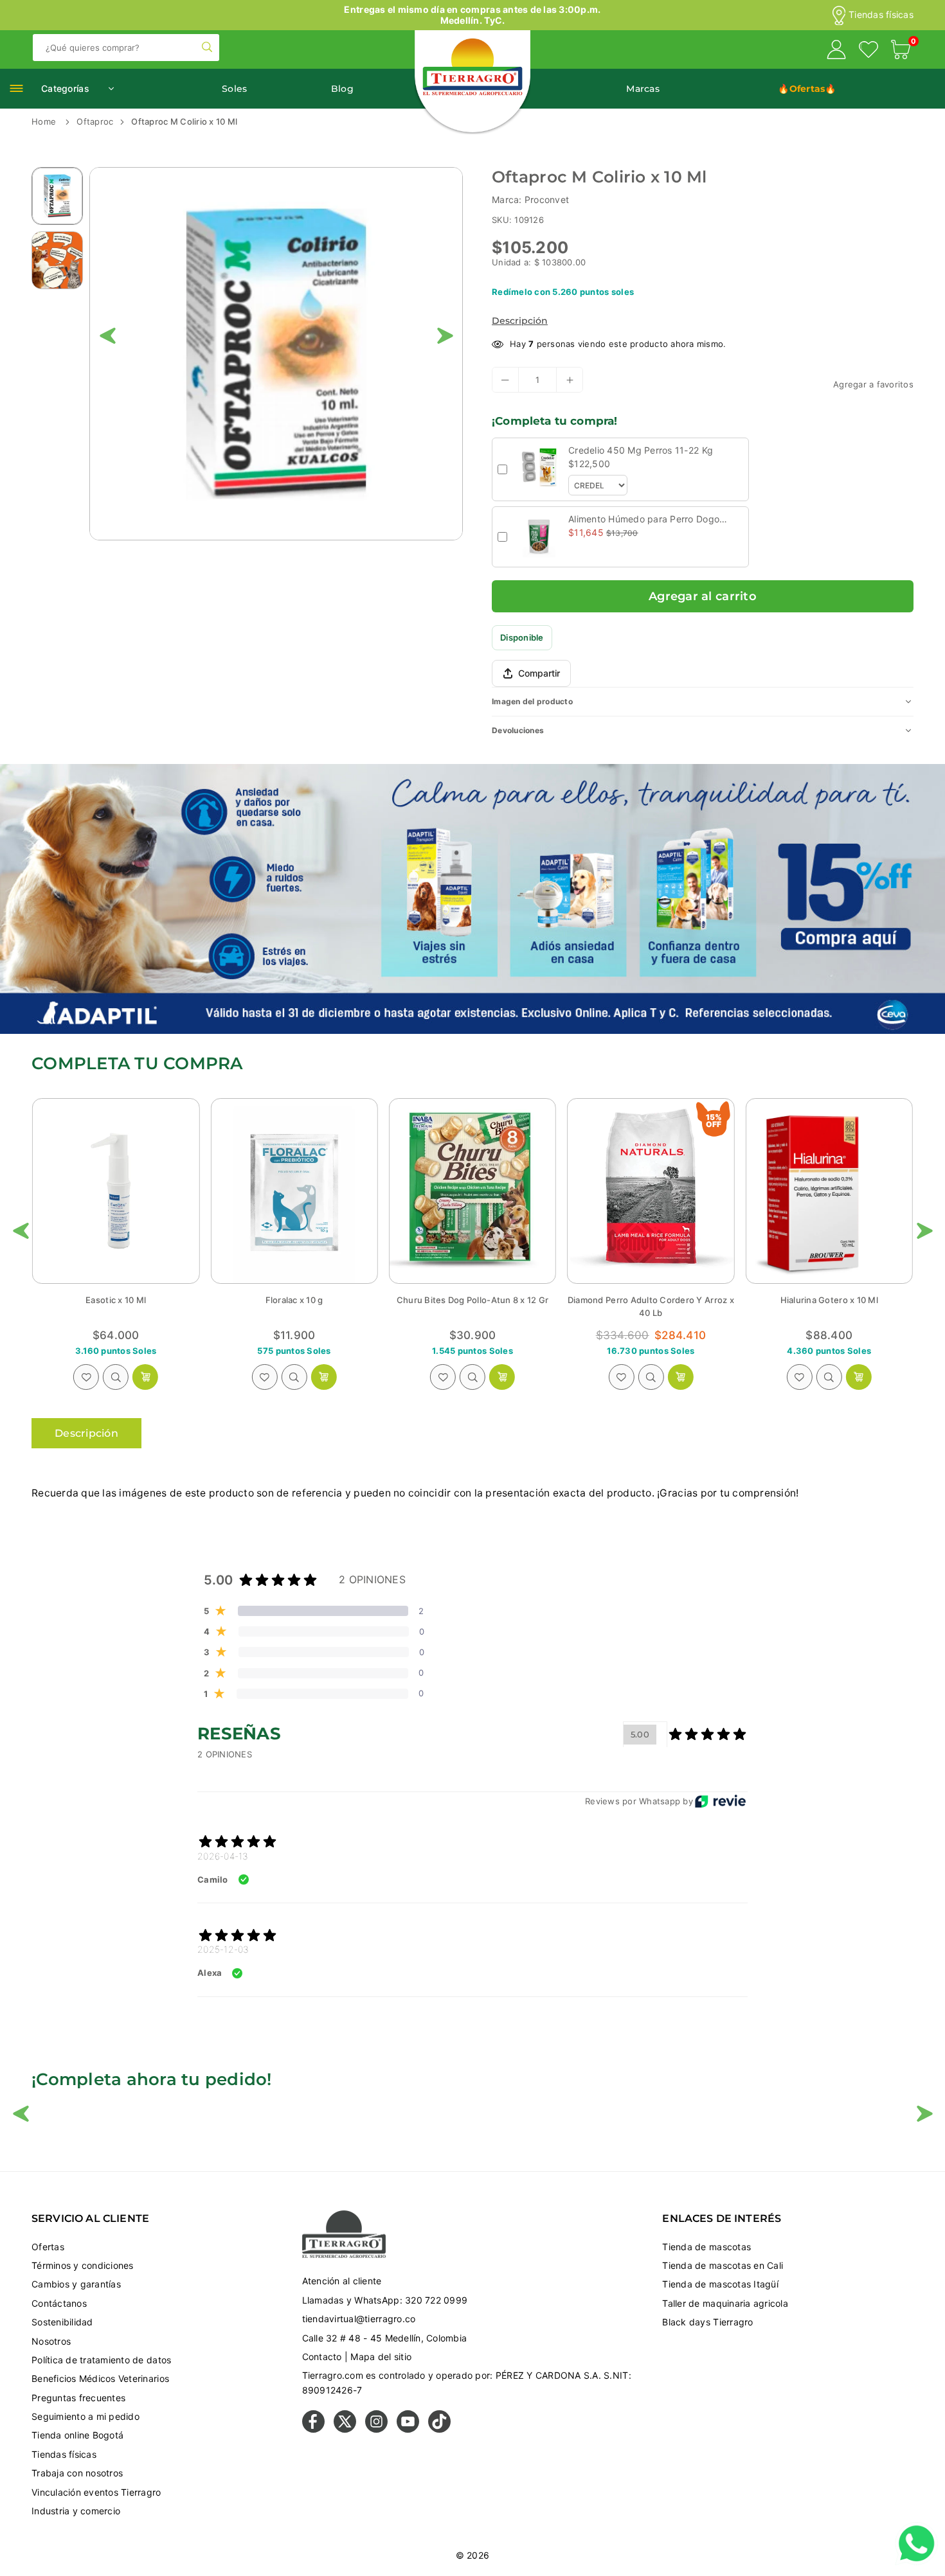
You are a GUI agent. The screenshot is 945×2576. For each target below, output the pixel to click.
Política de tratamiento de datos (101, 2360)
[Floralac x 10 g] (116, 1191)
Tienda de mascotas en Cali (723, 2265)
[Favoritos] (869, 51)
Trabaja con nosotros (77, 2473)
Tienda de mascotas (706, 2247)
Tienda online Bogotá (77, 2435)
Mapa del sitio (381, 2357)
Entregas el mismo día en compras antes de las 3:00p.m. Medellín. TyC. (472, 15)
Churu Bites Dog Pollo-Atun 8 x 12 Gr (294, 1300)
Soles (234, 89)
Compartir (539, 673)
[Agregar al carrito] (145, 1377)
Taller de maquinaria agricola (725, 2303)
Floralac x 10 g (116, 1300)
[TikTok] (439, 2429)
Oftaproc (95, 121)
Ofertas (48, 2247)
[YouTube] (408, 2429)
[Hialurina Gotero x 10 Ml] (651, 1191)
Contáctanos (59, 2303)
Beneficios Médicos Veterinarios (100, 2378)
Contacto (322, 2357)
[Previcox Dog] (829, 1191)
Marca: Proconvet (530, 200)
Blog (342, 89)
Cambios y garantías (76, 2284)
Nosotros (51, 2341)
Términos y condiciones (83, 2265)
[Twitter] (345, 2429)
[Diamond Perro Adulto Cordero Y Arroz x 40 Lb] (473, 1191)
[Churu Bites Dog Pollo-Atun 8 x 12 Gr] (294, 1191)
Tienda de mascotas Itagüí (720, 2284)
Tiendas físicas (881, 15)
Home (44, 121)
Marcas (643, 89)
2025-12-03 (223, 1949)
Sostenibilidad (62, 2322)
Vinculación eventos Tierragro (96, 2492)
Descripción (520, 321)
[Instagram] (376, 2429)
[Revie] (720, 1801)
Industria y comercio (76, 2511)
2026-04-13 (223, 1856)
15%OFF (535, 1121)
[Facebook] (313, 2429)
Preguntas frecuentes (78, 2398)
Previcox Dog (829, 1300)
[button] (901, 51)
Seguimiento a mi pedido (85, 2416)
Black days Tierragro (707, 2322)
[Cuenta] (836, 51)
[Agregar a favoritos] (86, 1377)
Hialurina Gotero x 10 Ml (651, 1300)
